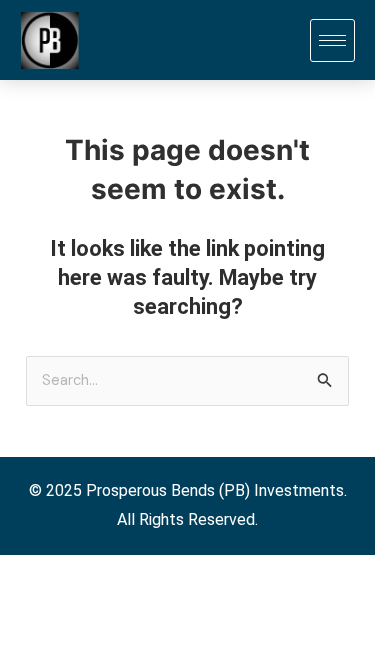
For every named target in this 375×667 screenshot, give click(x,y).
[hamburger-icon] (332, 40)
